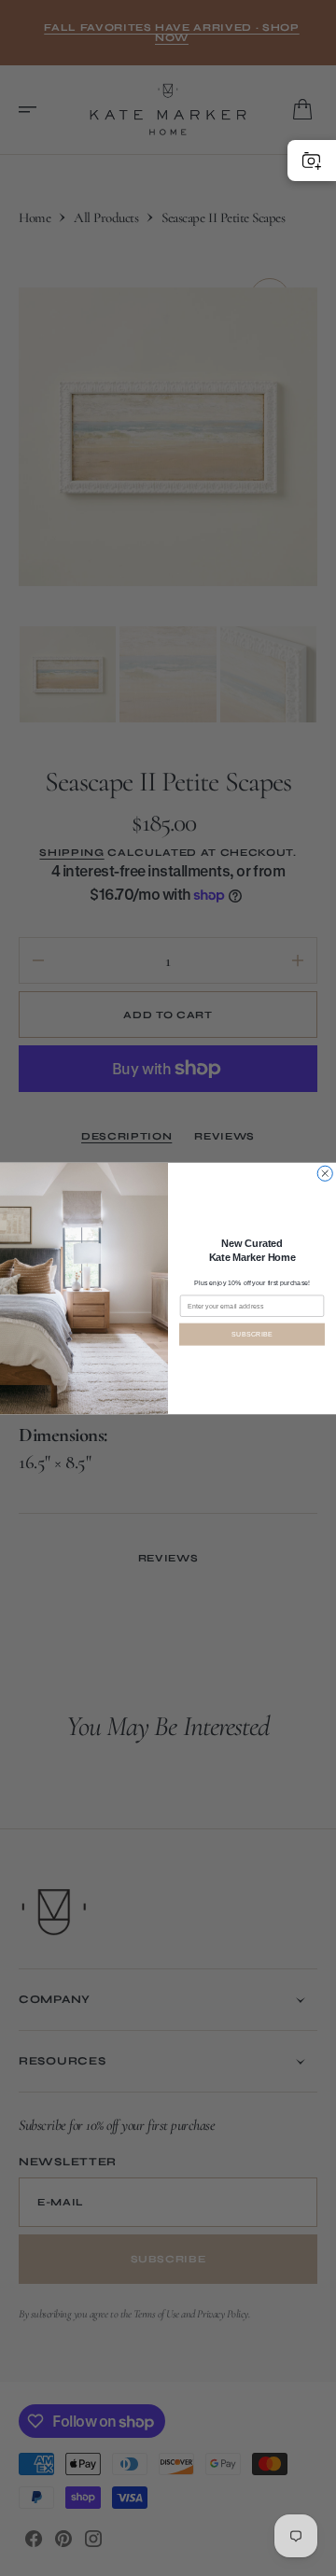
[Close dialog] (325, 1173)
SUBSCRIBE (252, 1334)
